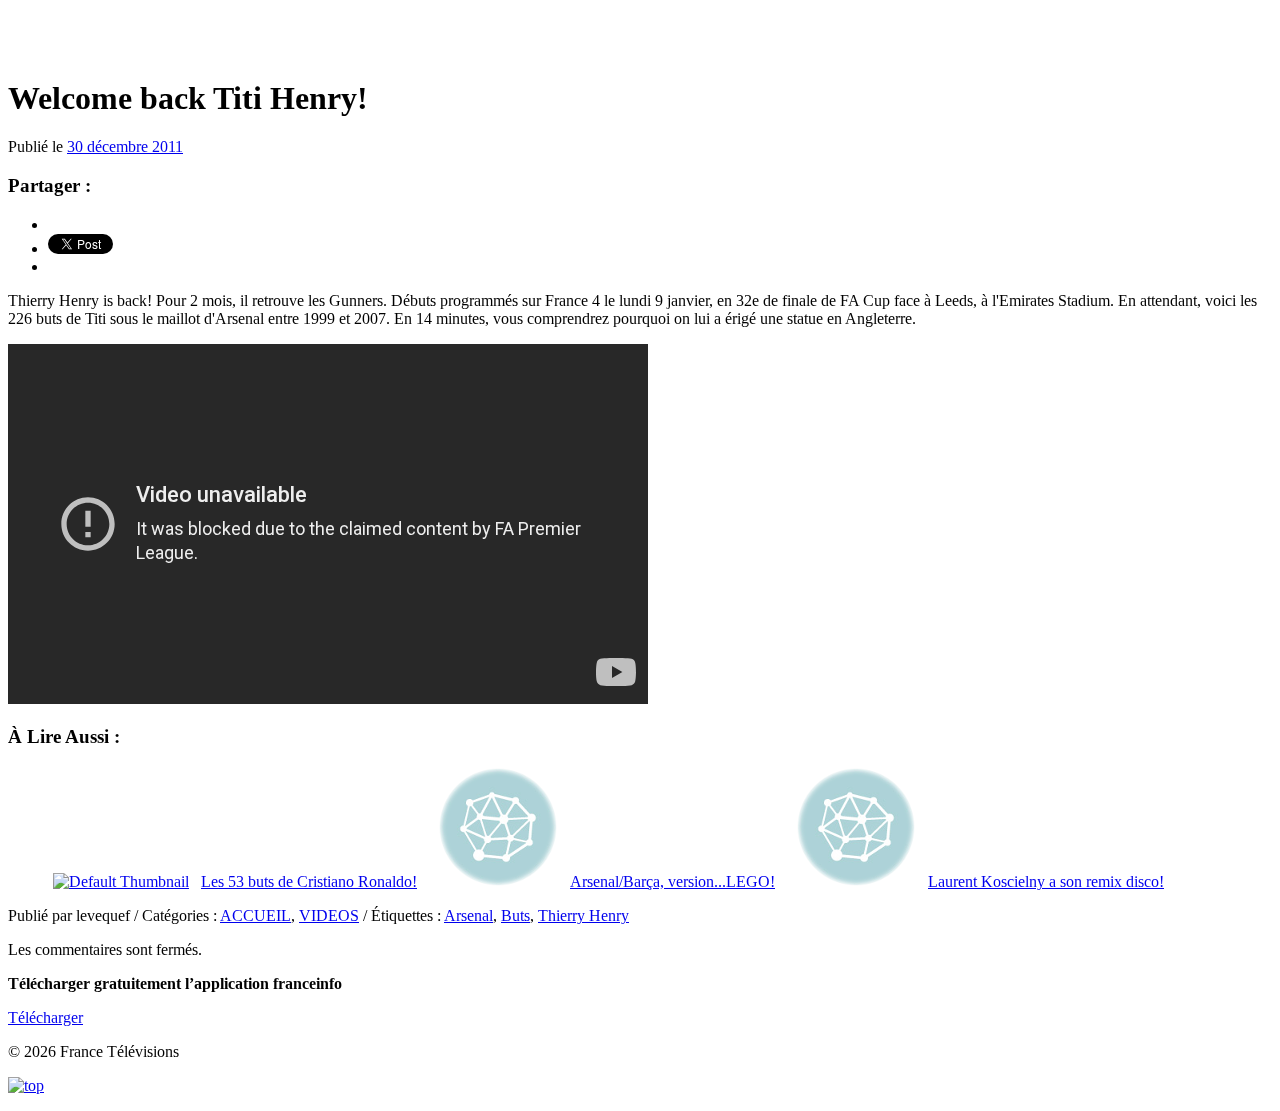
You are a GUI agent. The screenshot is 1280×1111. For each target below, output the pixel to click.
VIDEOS (329, 915)
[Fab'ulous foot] (640, 39)
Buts (515, 915)
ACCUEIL (255, 915)
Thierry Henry (583, 915)
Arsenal (468, 915)
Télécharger (45, 1017)
